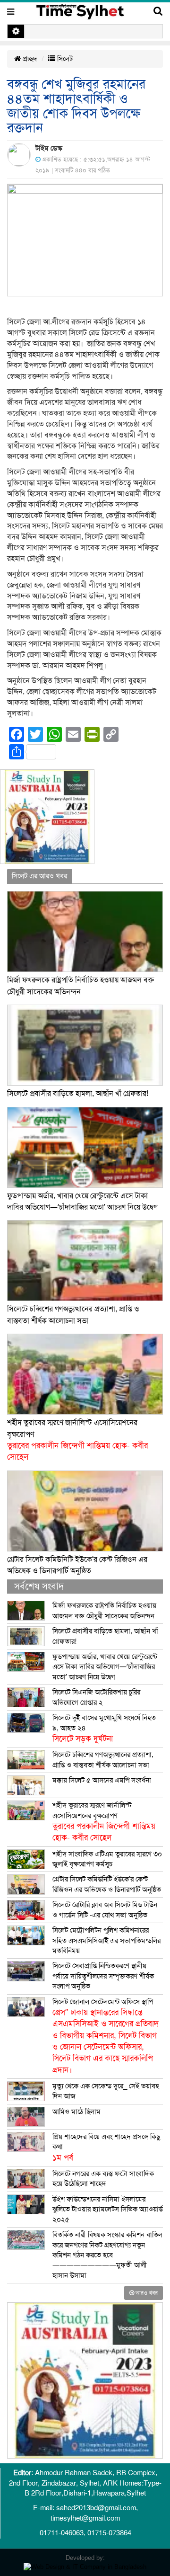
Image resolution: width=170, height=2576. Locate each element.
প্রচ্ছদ (29, 59)
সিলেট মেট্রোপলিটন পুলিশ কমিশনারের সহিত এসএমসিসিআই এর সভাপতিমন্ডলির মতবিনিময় (106, 1940)
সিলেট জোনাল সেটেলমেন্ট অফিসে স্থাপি (106, 2036)
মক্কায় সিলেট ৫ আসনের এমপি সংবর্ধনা (102, 1780)
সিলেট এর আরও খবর (39, 876)
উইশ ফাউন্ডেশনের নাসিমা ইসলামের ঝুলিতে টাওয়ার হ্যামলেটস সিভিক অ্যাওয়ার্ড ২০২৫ (108, 2209)
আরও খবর (146, 2293)
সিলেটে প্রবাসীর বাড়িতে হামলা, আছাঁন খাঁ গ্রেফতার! (78, 1094)
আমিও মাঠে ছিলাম (76, 2112)
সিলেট (64, 59)
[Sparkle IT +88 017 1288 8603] (85, 2566)
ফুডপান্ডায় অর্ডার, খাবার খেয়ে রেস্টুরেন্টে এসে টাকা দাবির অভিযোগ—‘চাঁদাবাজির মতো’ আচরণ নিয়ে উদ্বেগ (105, 1667)
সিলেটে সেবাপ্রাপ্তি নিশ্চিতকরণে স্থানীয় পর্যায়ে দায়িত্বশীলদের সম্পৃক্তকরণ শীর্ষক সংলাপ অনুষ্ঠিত (103, 1976)
